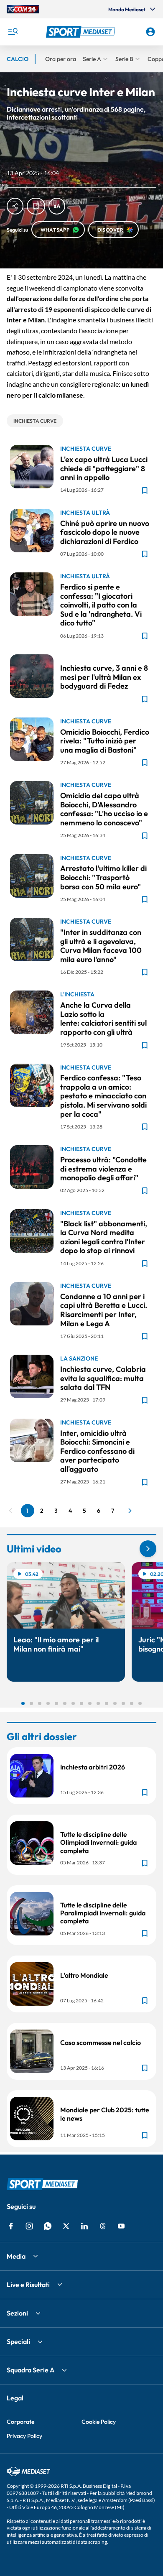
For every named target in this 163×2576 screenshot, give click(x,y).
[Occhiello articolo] (105, 658)
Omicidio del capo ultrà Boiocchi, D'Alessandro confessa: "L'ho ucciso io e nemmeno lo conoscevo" (104, 809)
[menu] (13, 32)
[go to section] (148, 1549)
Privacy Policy (24, 2436)
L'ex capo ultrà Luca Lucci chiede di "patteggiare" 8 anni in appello (104, 468)
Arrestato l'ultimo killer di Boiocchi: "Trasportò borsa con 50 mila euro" (103, 877)
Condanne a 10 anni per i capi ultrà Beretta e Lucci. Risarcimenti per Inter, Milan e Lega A (104, 1310)
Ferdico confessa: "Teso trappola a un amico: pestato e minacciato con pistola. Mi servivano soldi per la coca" (103, 1096)
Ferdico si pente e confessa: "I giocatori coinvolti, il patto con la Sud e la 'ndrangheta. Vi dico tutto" (101, 605)
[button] (82, 32)
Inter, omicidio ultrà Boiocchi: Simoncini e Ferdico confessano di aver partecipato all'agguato (97, 1451)
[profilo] (150, 32)
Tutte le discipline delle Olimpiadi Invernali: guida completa (98, 1842)
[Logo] (82, 32)
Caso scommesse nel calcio (101, 2042)
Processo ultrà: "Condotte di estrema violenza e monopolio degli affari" (103, 1169)
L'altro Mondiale (84, 1975)
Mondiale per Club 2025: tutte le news (105, 2114)
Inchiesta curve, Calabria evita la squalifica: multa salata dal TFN (103, 1378)
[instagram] (29, 2226)
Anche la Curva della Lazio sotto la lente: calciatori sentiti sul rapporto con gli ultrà (103, 1019)
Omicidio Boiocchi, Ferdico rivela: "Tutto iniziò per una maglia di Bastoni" (105, 741)
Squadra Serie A (31, 2370)
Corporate (20, 2422)
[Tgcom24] (23, 9)
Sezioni (17, 2313)
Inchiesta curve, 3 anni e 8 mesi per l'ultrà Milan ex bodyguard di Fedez (104, 677)
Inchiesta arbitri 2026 (93, 1767)
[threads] (103, 2226)
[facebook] (11, 2226)
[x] (66, 2226)
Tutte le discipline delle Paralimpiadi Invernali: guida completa (103, 1913)
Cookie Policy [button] (99, 2422)
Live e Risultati (28, 2285)
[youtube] (121, 2226)
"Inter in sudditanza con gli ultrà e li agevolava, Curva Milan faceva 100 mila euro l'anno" (101, 946)
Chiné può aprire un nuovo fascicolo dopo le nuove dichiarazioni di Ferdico (105, 532)
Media (16, 2256)
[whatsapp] (48, 2226)
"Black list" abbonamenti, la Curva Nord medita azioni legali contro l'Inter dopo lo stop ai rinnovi (104, 1237)
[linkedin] (84, 2226)
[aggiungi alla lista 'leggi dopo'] (36, 206)
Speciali (18, 2341)
